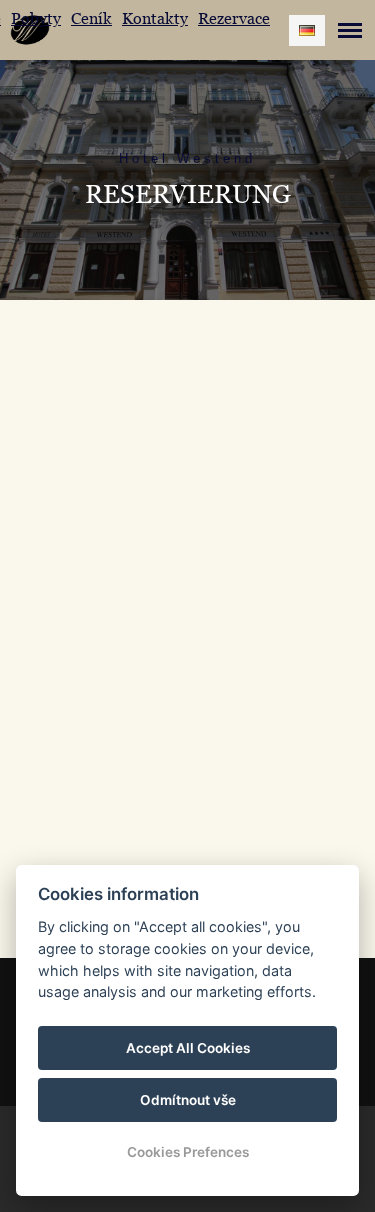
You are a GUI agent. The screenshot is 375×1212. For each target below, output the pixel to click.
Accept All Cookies (188, 1048)
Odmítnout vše (188, 1100)
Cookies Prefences (188, 1152)
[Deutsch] (307, 30)
